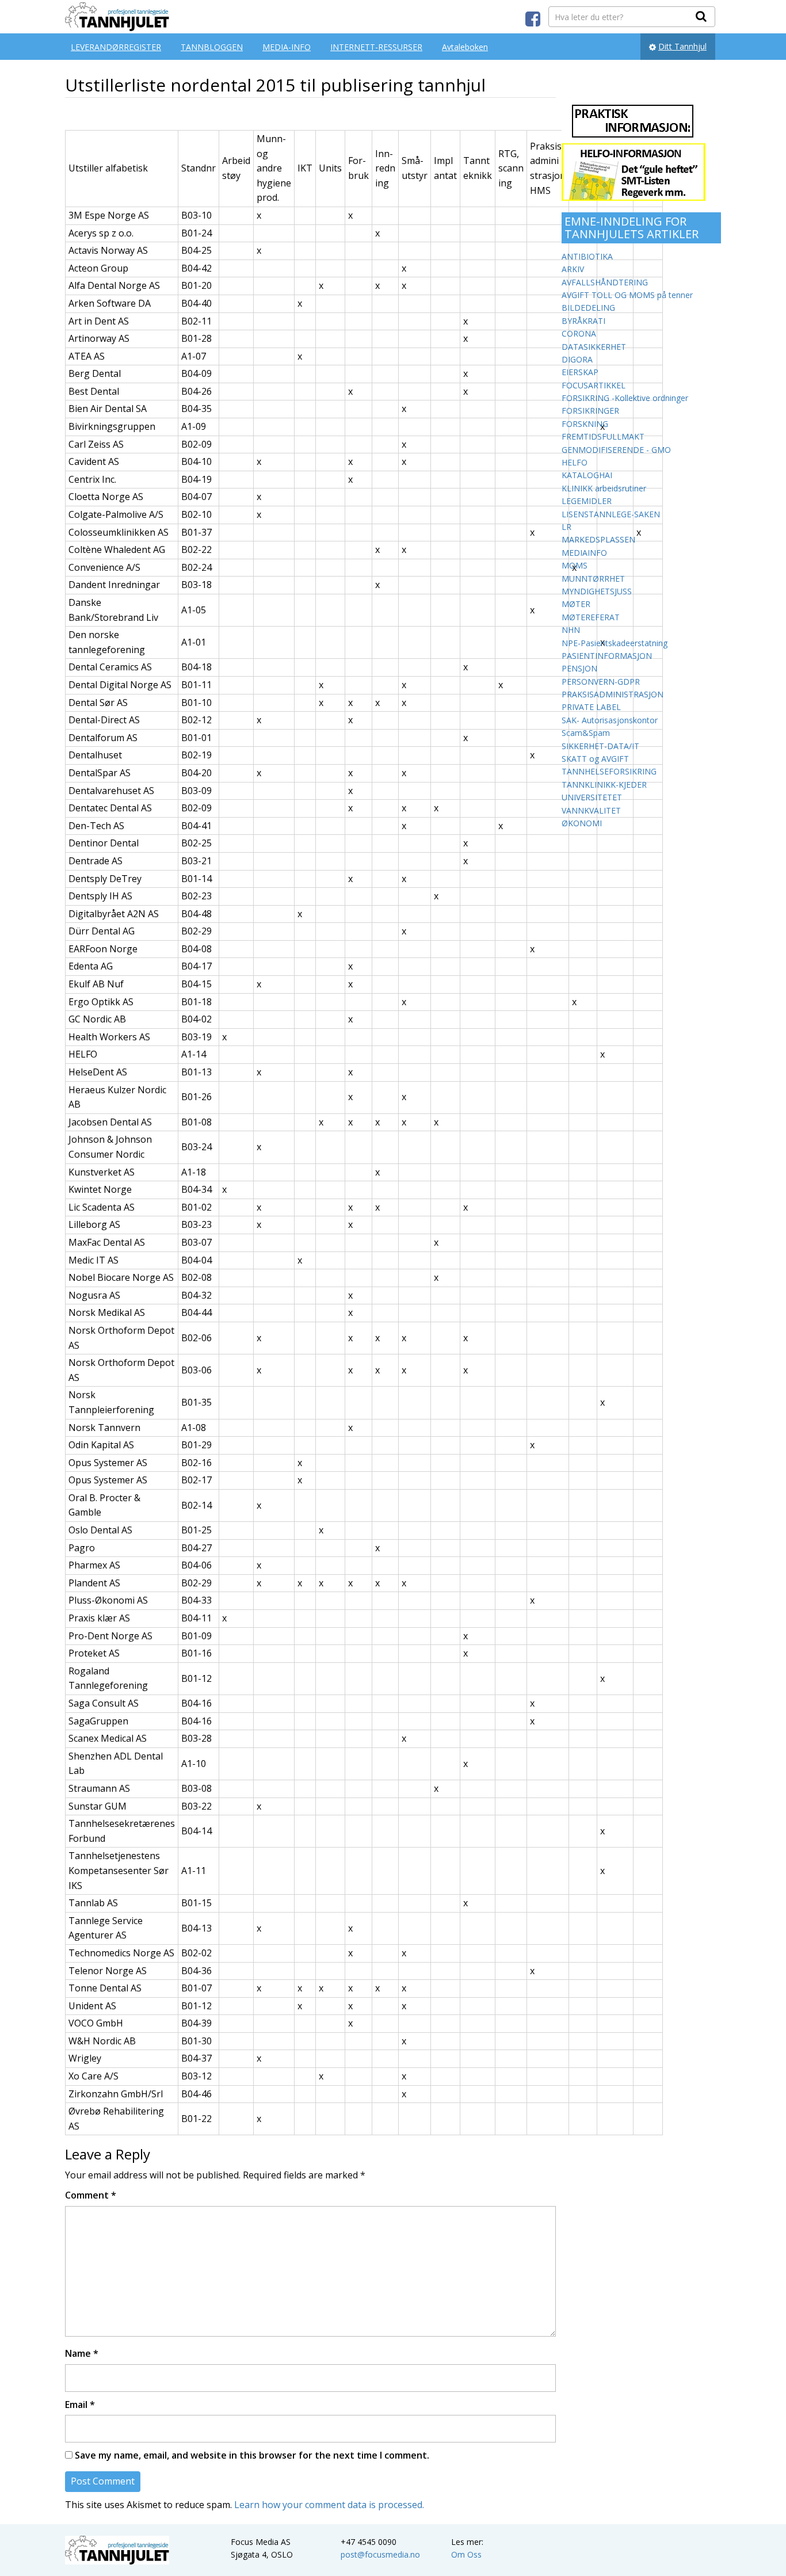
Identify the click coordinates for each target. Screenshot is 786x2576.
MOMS (575, 565)
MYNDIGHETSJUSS (597, 591)
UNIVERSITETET (592, 797)
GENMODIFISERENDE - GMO (616, 450)
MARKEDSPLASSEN (598, 539)
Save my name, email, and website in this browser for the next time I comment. (252, 2455)
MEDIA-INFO (287, 47)
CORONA (579, 333)
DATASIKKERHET (594, 347)
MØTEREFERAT (591, 617)
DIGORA (577, 359)
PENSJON (579, 668)
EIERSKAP (580, 372)
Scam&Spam (586, 733)
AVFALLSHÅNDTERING (605, 282)
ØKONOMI (582, 823)
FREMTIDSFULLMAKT (603, 436)
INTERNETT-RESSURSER (376, 47)
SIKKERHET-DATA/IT (600, 746)
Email (80, 2405)
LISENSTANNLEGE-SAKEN (611, 514)
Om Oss (466, 2554)
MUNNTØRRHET (593, 579)
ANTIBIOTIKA (587, 256)
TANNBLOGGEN (212, 47)
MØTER (576, 604)
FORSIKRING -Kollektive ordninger (625, 398)
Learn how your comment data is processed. (329, 2505)
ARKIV (573, 269)
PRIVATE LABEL (591, 707)
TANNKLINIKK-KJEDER (604, 785)
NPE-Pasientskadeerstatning (615, 643)
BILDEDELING (588, 308)
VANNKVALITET (591, 810)
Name (82, 2353)
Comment (91, 2195)
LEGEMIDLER (587, 501)
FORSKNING (585, 424)
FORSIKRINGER (590, 411)
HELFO (575, 462)
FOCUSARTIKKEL (594, 385)
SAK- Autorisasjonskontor (610, 720)
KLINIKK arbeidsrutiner (604, 488)
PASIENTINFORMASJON (607, 656)
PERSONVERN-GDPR (601, 682)
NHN (571, 630)
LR (566, 527)
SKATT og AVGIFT (595, 759)
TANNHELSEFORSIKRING (609, 771)
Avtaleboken (465, 47)
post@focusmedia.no (380, 2554)
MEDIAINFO (584, 553)
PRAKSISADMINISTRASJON (613, 694)
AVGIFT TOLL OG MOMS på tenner (627, 295)
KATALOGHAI (587, 475)
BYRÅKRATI (583, 321)
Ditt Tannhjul (682, 46)
